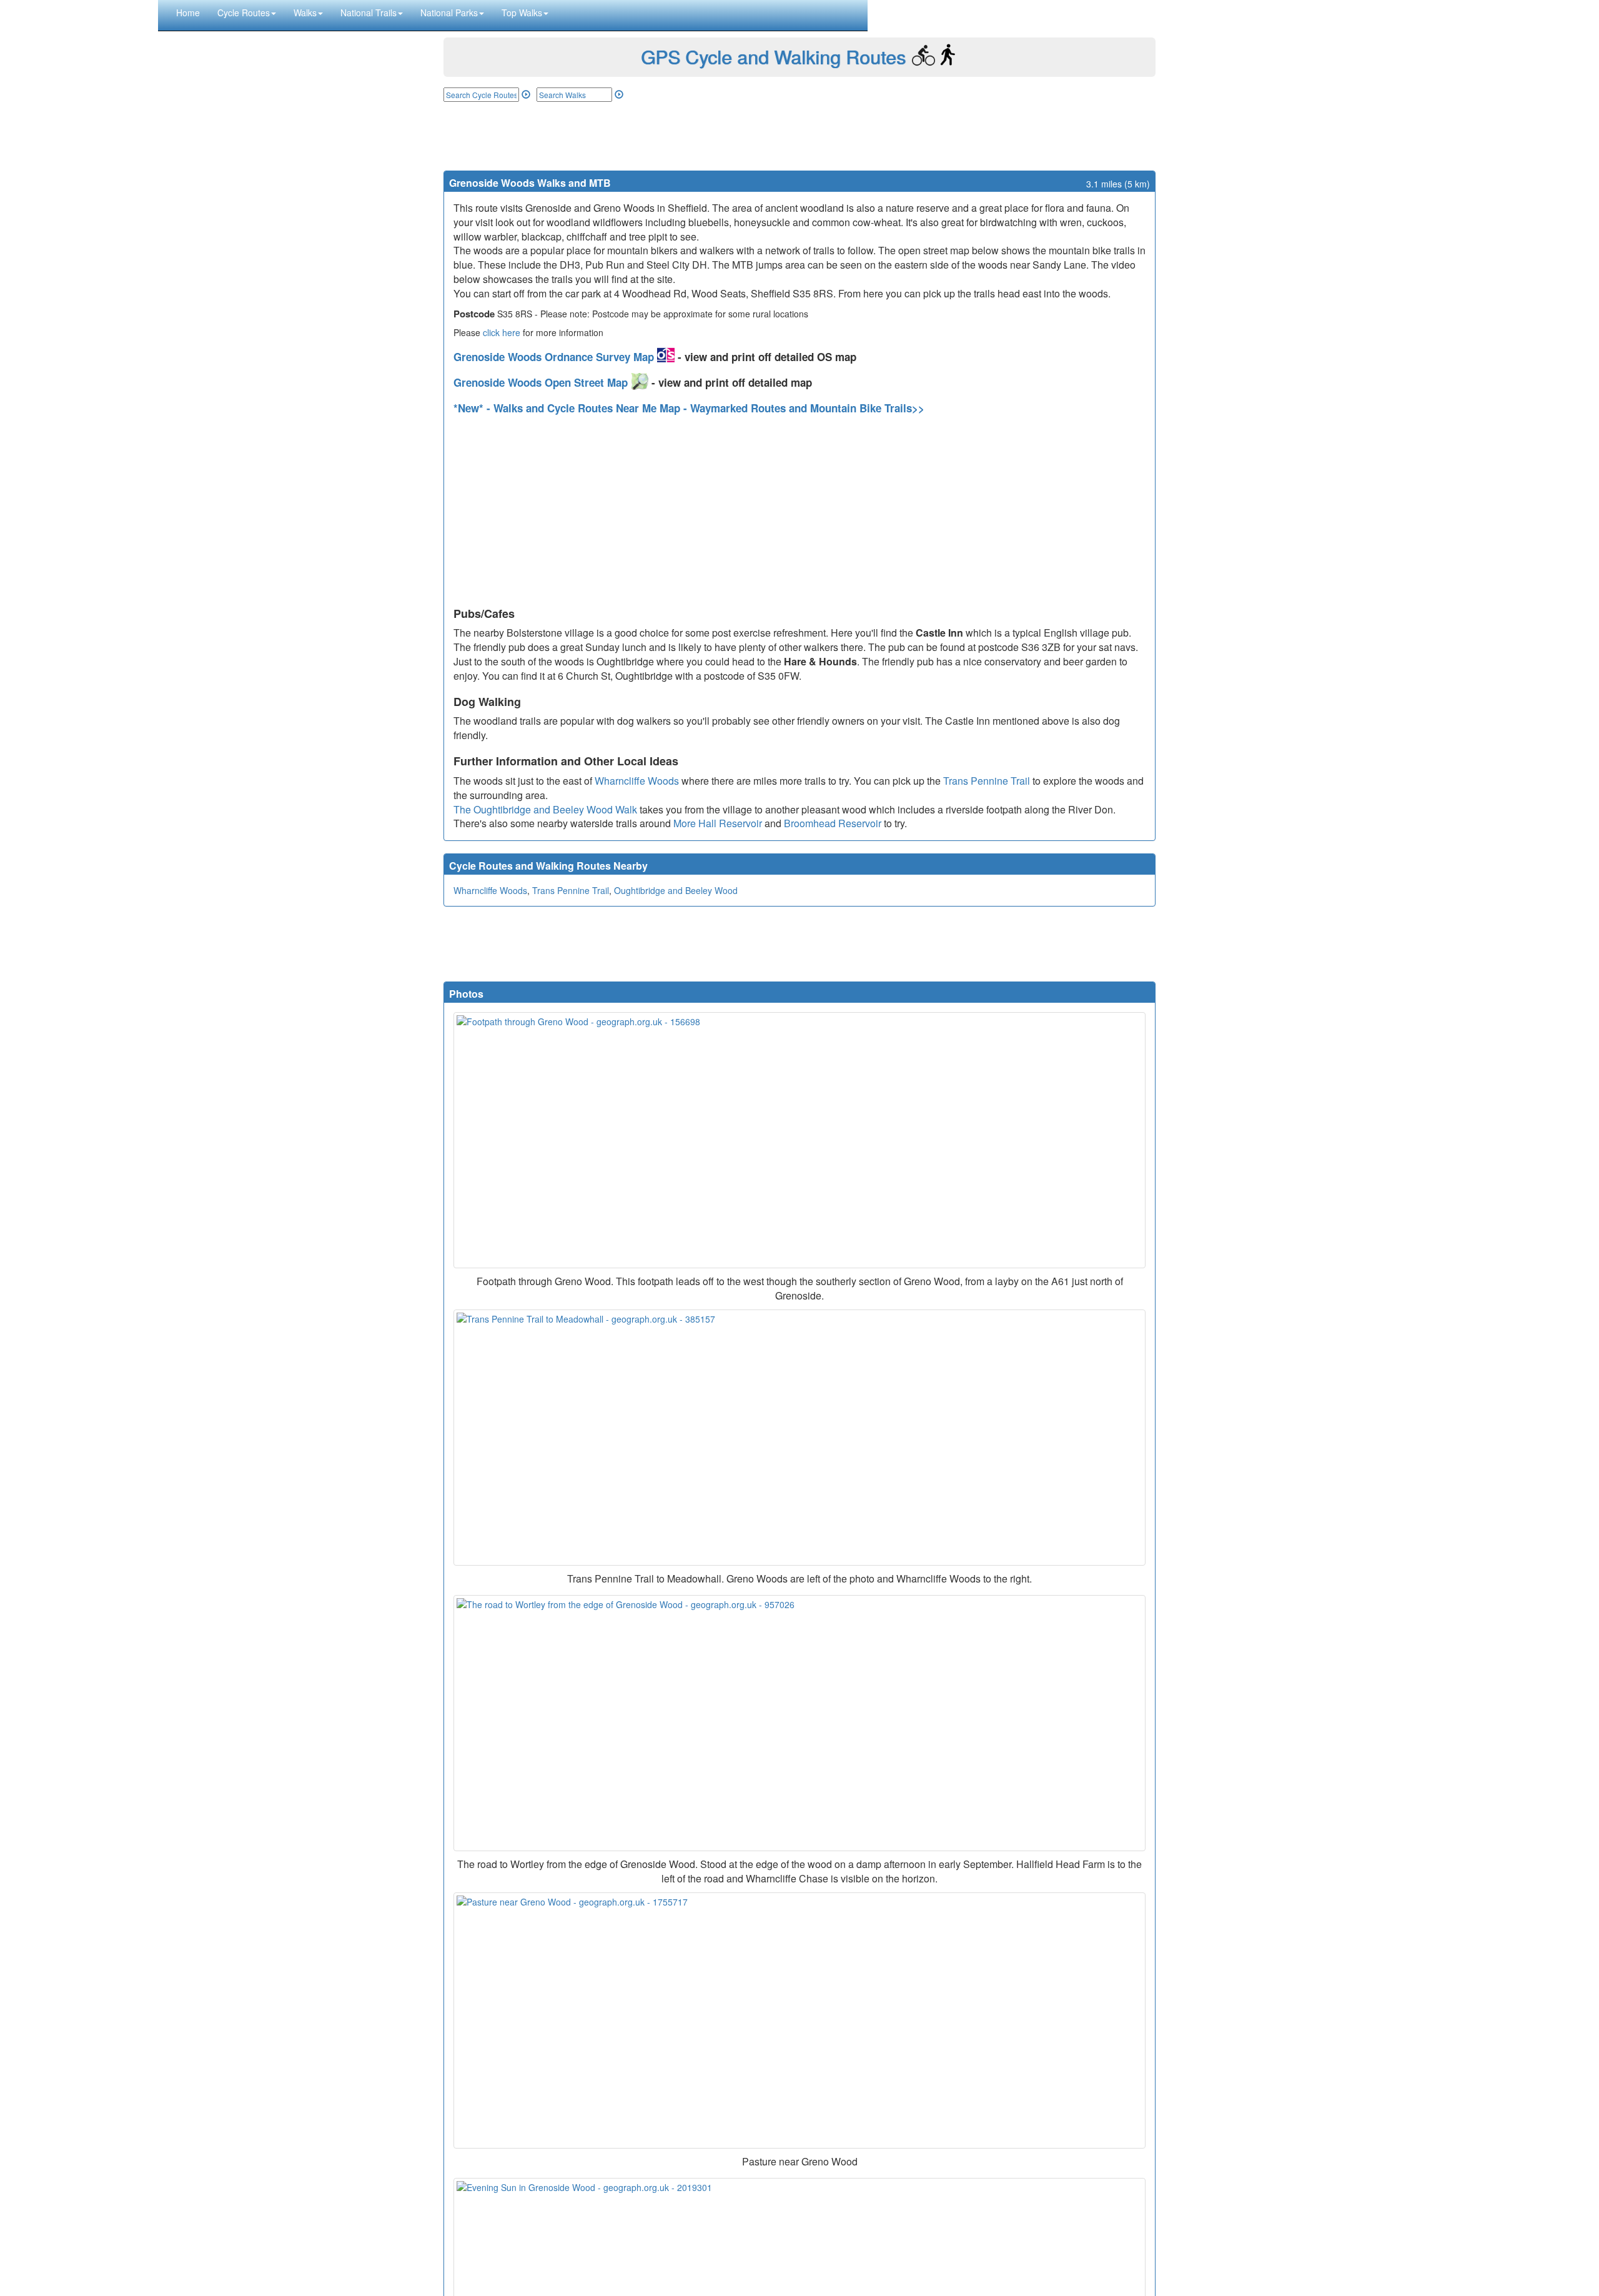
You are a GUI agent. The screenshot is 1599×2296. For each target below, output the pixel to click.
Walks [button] (305, 12)
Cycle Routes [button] (244, 12)
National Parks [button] (449, 12)
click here (502, 332)
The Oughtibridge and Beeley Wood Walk (545, 809)
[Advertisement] (799, 136)
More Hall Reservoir (718, 823)
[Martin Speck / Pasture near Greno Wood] (799, 2020)
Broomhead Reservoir (833, 823)
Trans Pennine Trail (987, 781)
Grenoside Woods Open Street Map (542, 382)
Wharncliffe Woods (637, 781)
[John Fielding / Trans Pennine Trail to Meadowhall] (799, 1438)
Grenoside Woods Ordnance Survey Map (555, 357)
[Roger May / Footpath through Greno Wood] (799, 1140)
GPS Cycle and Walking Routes (773, 57)
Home (188, 12)
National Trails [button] (369, 12)
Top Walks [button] (522, 12)
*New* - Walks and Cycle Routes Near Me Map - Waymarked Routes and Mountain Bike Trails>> (689, 408)
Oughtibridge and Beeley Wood (676, 890)
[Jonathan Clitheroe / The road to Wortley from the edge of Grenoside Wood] (799, 1723)
